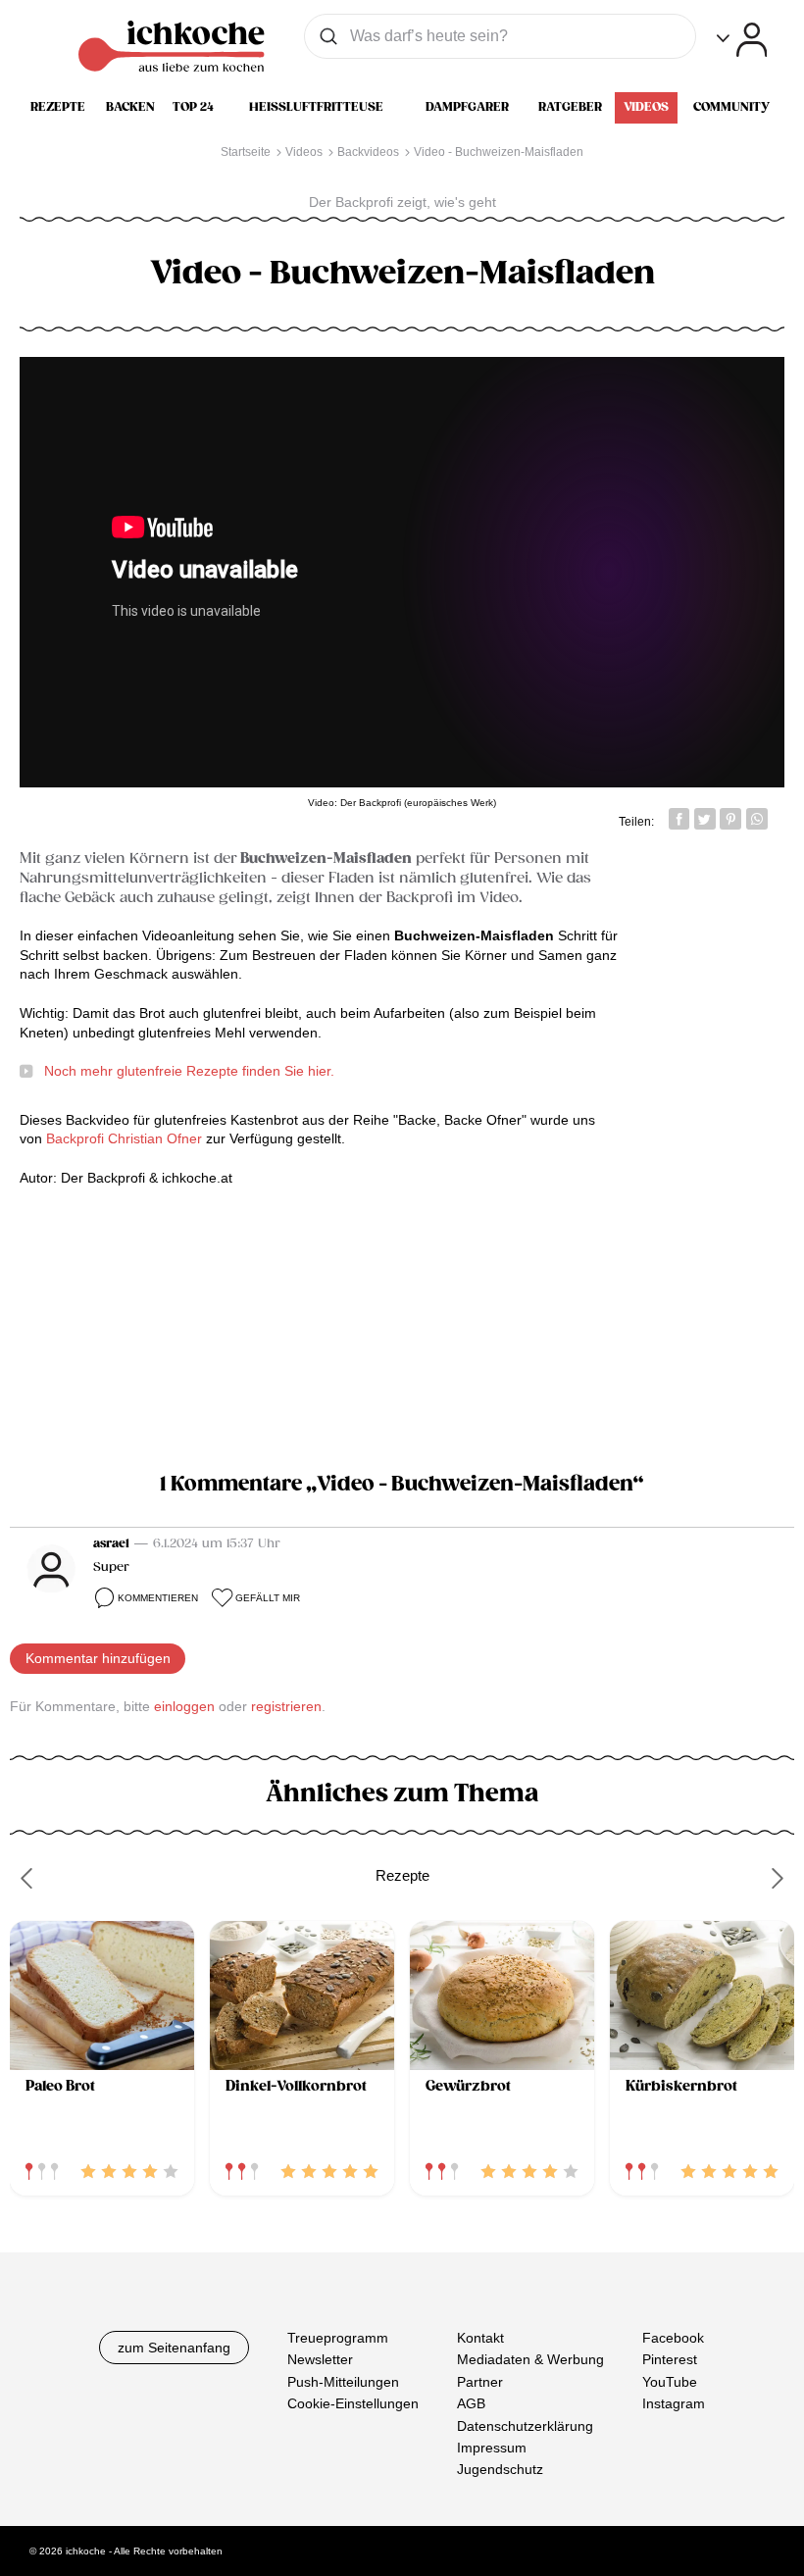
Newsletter (320, 2359)
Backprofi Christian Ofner (124, 1138)
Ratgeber (570, 107)
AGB (471, 2403)
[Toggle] (742, 40)
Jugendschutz (500, 2469)
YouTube (670, 2382)
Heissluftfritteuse (316, 107)
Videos (646, 107)
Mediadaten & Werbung (530, 2359)
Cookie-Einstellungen (353, 2403)
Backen (130, 107)
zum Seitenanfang (174, 2348)
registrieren (286, 1706)
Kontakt (480, 2338)
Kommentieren (158, 1598)
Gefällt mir (268, 1598)
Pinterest (670, 2359)
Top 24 (193, 107)
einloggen (184, 1706)
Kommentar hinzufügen (98, 1658)
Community (731, 107)
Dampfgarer (467, 107)
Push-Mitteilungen (343, 2382)
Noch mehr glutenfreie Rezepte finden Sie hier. (189, 1071)
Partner (480, 2382)
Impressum (492, 2448)
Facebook (673, 2338)
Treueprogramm (338, 2338)
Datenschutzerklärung (525, 2426)
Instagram (674, 2403)
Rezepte (58, 107)
